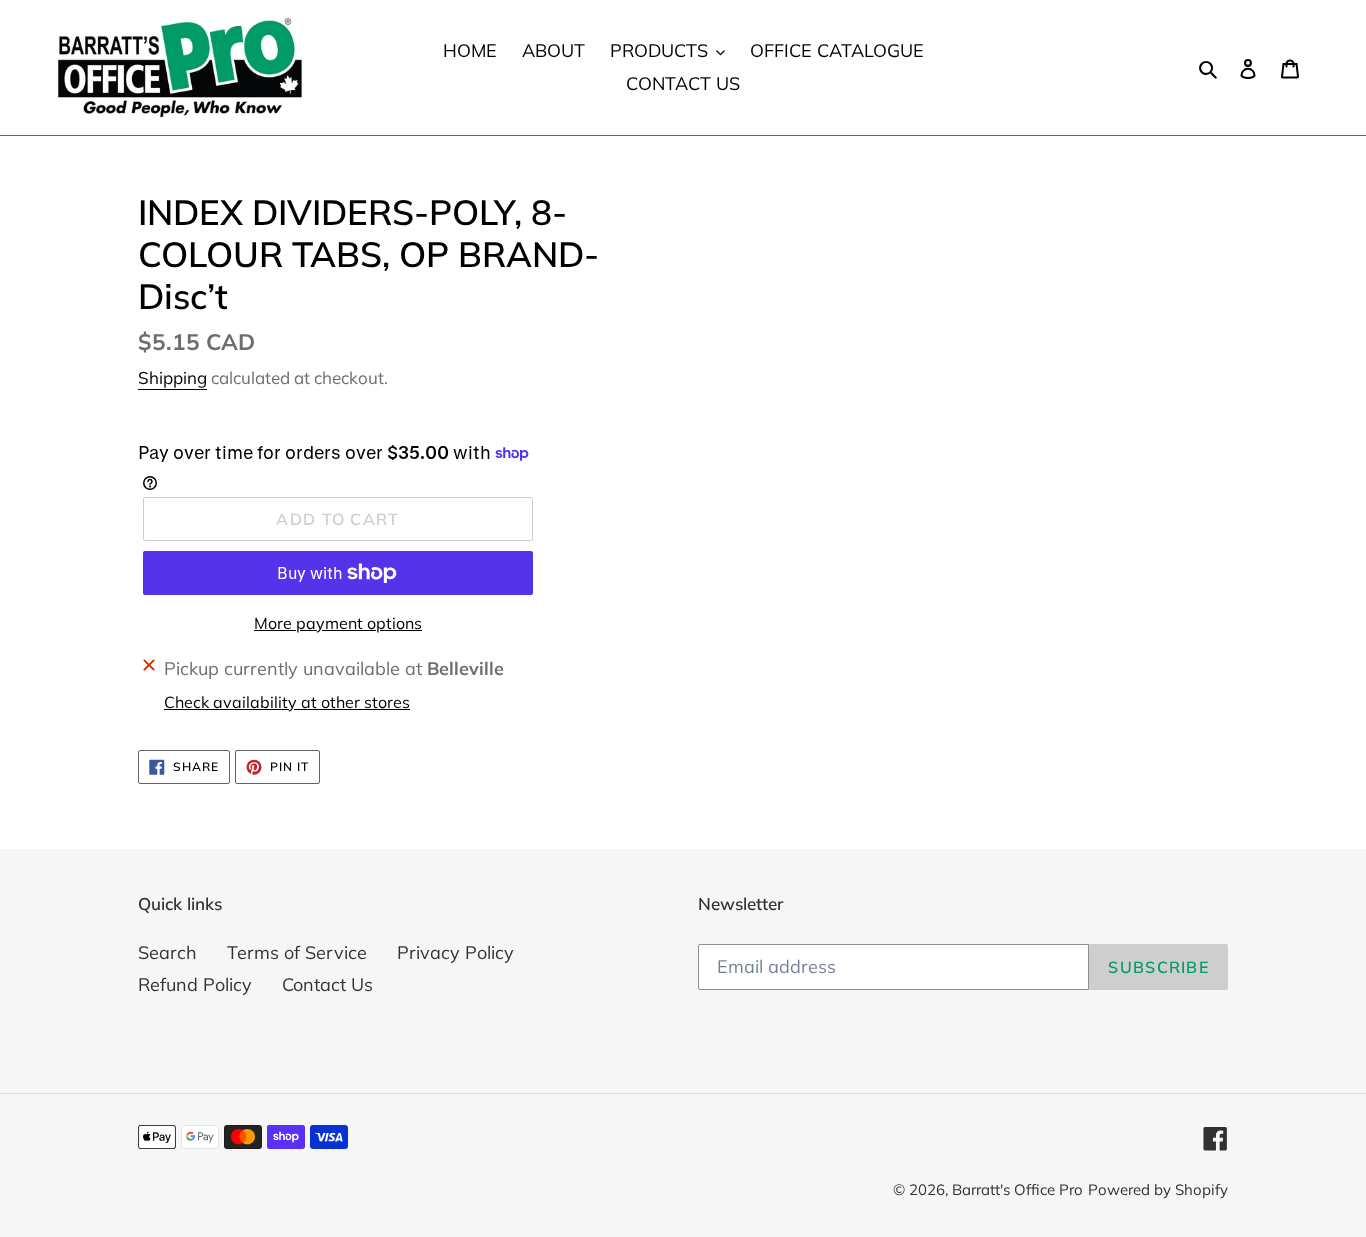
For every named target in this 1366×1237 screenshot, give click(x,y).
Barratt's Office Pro (1017, 1189)
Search (167, 952)
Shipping (172, 377)
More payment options (338, 623)
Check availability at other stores (287, 702)
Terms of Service (297, 952)
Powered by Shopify (1158, 1189)
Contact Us (327, 984)
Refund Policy (195, 984)
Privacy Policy (455, 952)
